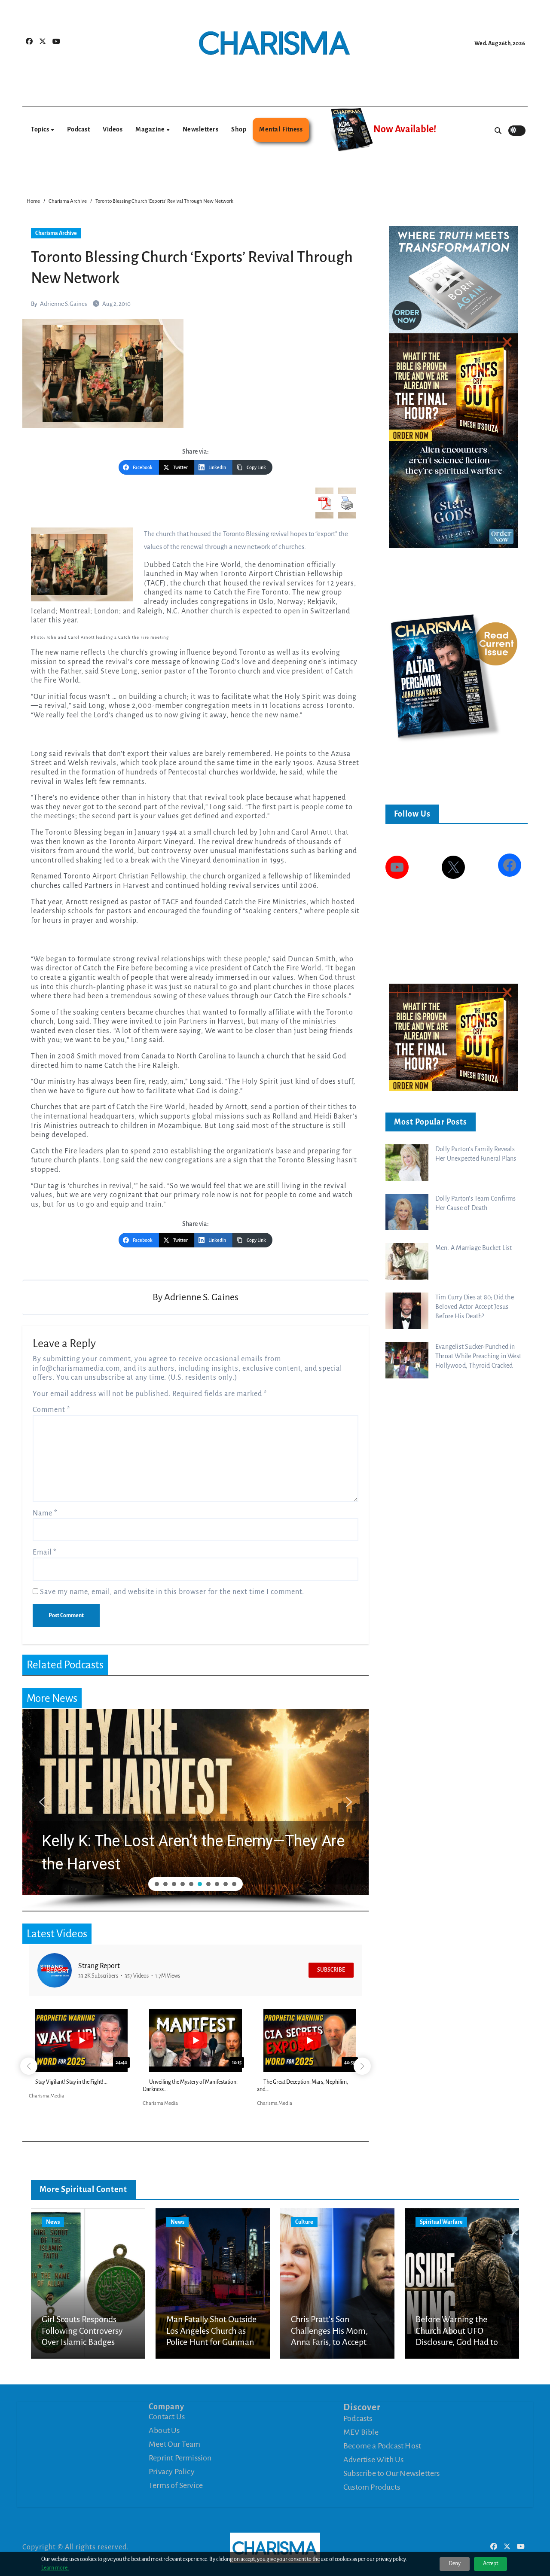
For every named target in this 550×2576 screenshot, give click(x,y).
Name (45, 1513)
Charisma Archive (56, 233)
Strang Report (99, 1966)
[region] (196, 1810)
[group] (81, 2056)
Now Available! (405, 129)
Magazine (151, 129)
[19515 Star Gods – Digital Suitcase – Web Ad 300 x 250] (453, 494)
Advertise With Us (373, 2459)
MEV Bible (361, 2432)
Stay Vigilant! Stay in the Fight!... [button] (71, 2082)
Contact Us (167, 2417)
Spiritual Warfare (441, 2222)
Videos (113, 129)
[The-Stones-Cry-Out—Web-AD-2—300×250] (453, 386)
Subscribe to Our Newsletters (392, 2473)
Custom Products (372, 2487)
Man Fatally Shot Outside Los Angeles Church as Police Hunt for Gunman (211, 2331)
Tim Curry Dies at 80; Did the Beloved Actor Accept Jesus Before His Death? (475, 1307)
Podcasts (358, 2418)
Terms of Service (176, 2485)
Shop (239, 129)
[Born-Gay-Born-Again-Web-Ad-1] (453, 279)
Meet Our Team (175, 2444)
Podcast (79, 129)
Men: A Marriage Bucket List (474, 1248)
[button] (202, 1802)
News (53, 2222)
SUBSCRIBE (331, 1970)
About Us (164, 2430)
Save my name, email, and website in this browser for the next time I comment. (172, 1592)
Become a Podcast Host (382, 2445)
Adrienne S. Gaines (64, 304)
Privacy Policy (172, 2472)
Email (45, 1552)
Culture (304, 2222)
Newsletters (201, 129)
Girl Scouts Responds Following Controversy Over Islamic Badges (82, 2331)
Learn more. (55, 2568)
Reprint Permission (180, 2458)
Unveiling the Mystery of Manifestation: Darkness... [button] (190, 2086)
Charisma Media (46, 2096)
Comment (52, 1410)
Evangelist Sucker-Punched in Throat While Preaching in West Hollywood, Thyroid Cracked (478, 1356)
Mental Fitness (281, 129)
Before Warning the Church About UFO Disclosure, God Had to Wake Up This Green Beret (457, 2342)
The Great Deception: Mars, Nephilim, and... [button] (302, 2086)
